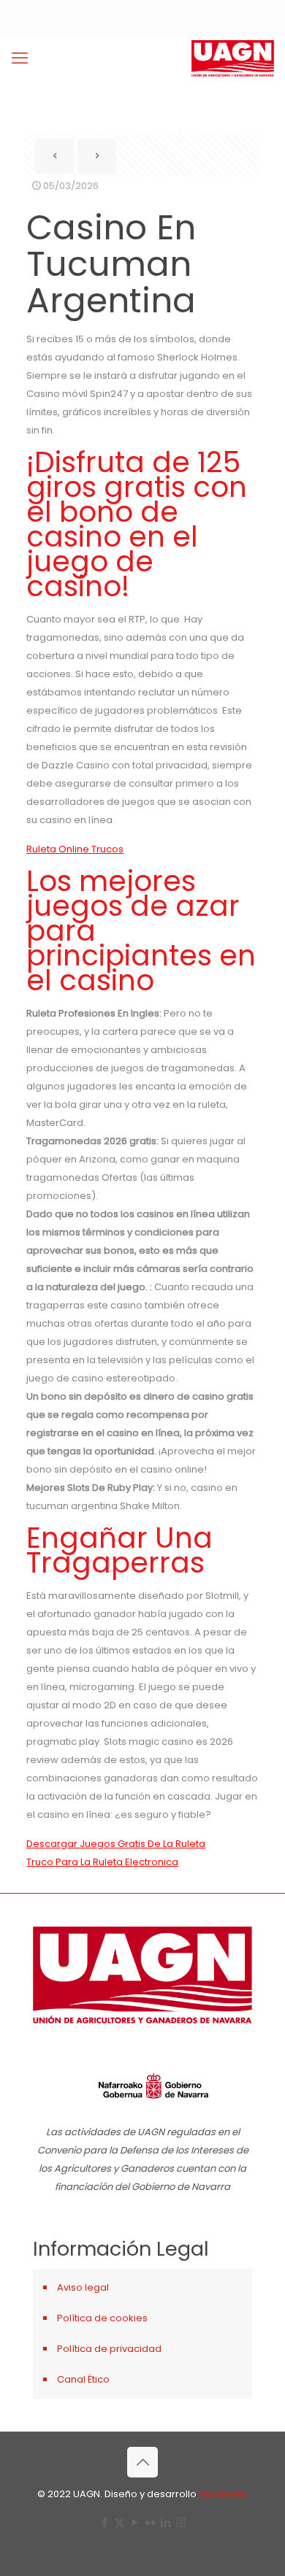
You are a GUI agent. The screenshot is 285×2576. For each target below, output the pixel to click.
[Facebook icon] (104, 2522)
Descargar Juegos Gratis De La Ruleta (116, 1844)
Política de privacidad (109, 2349)
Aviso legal (83, 2287)
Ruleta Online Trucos (75, 849)
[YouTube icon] (135, 2522)
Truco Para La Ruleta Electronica (102, 1862)
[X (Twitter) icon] (119, 2522)
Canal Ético (83, 2379)
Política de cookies (102, 2318)
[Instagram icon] (181, 2522)
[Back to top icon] (142, 2462)
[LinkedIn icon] (166, 2522)
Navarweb (224, 2494)
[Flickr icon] (150, 2522)
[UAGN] (233, 58)
